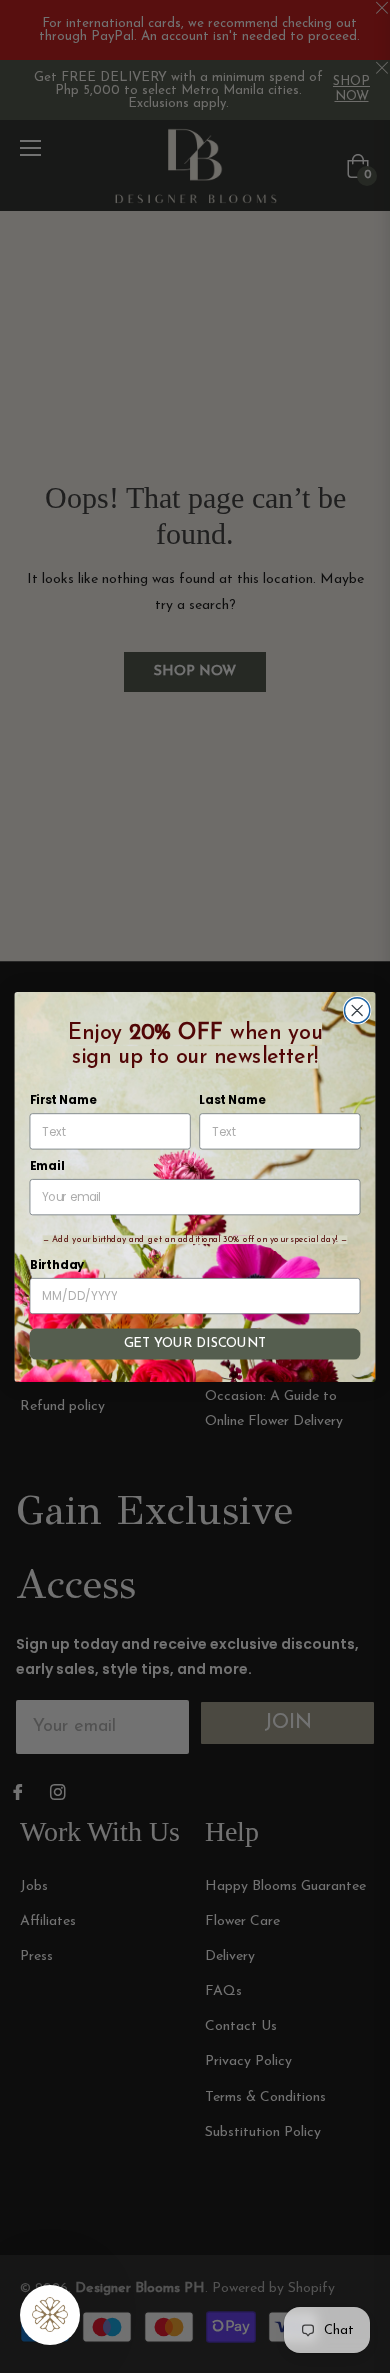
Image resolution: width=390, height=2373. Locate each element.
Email (47, 1165)
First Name (63, 1099)
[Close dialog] (357, 1009)
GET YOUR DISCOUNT (195, 1343)
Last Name (232, 1099)
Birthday (57, 1264)
